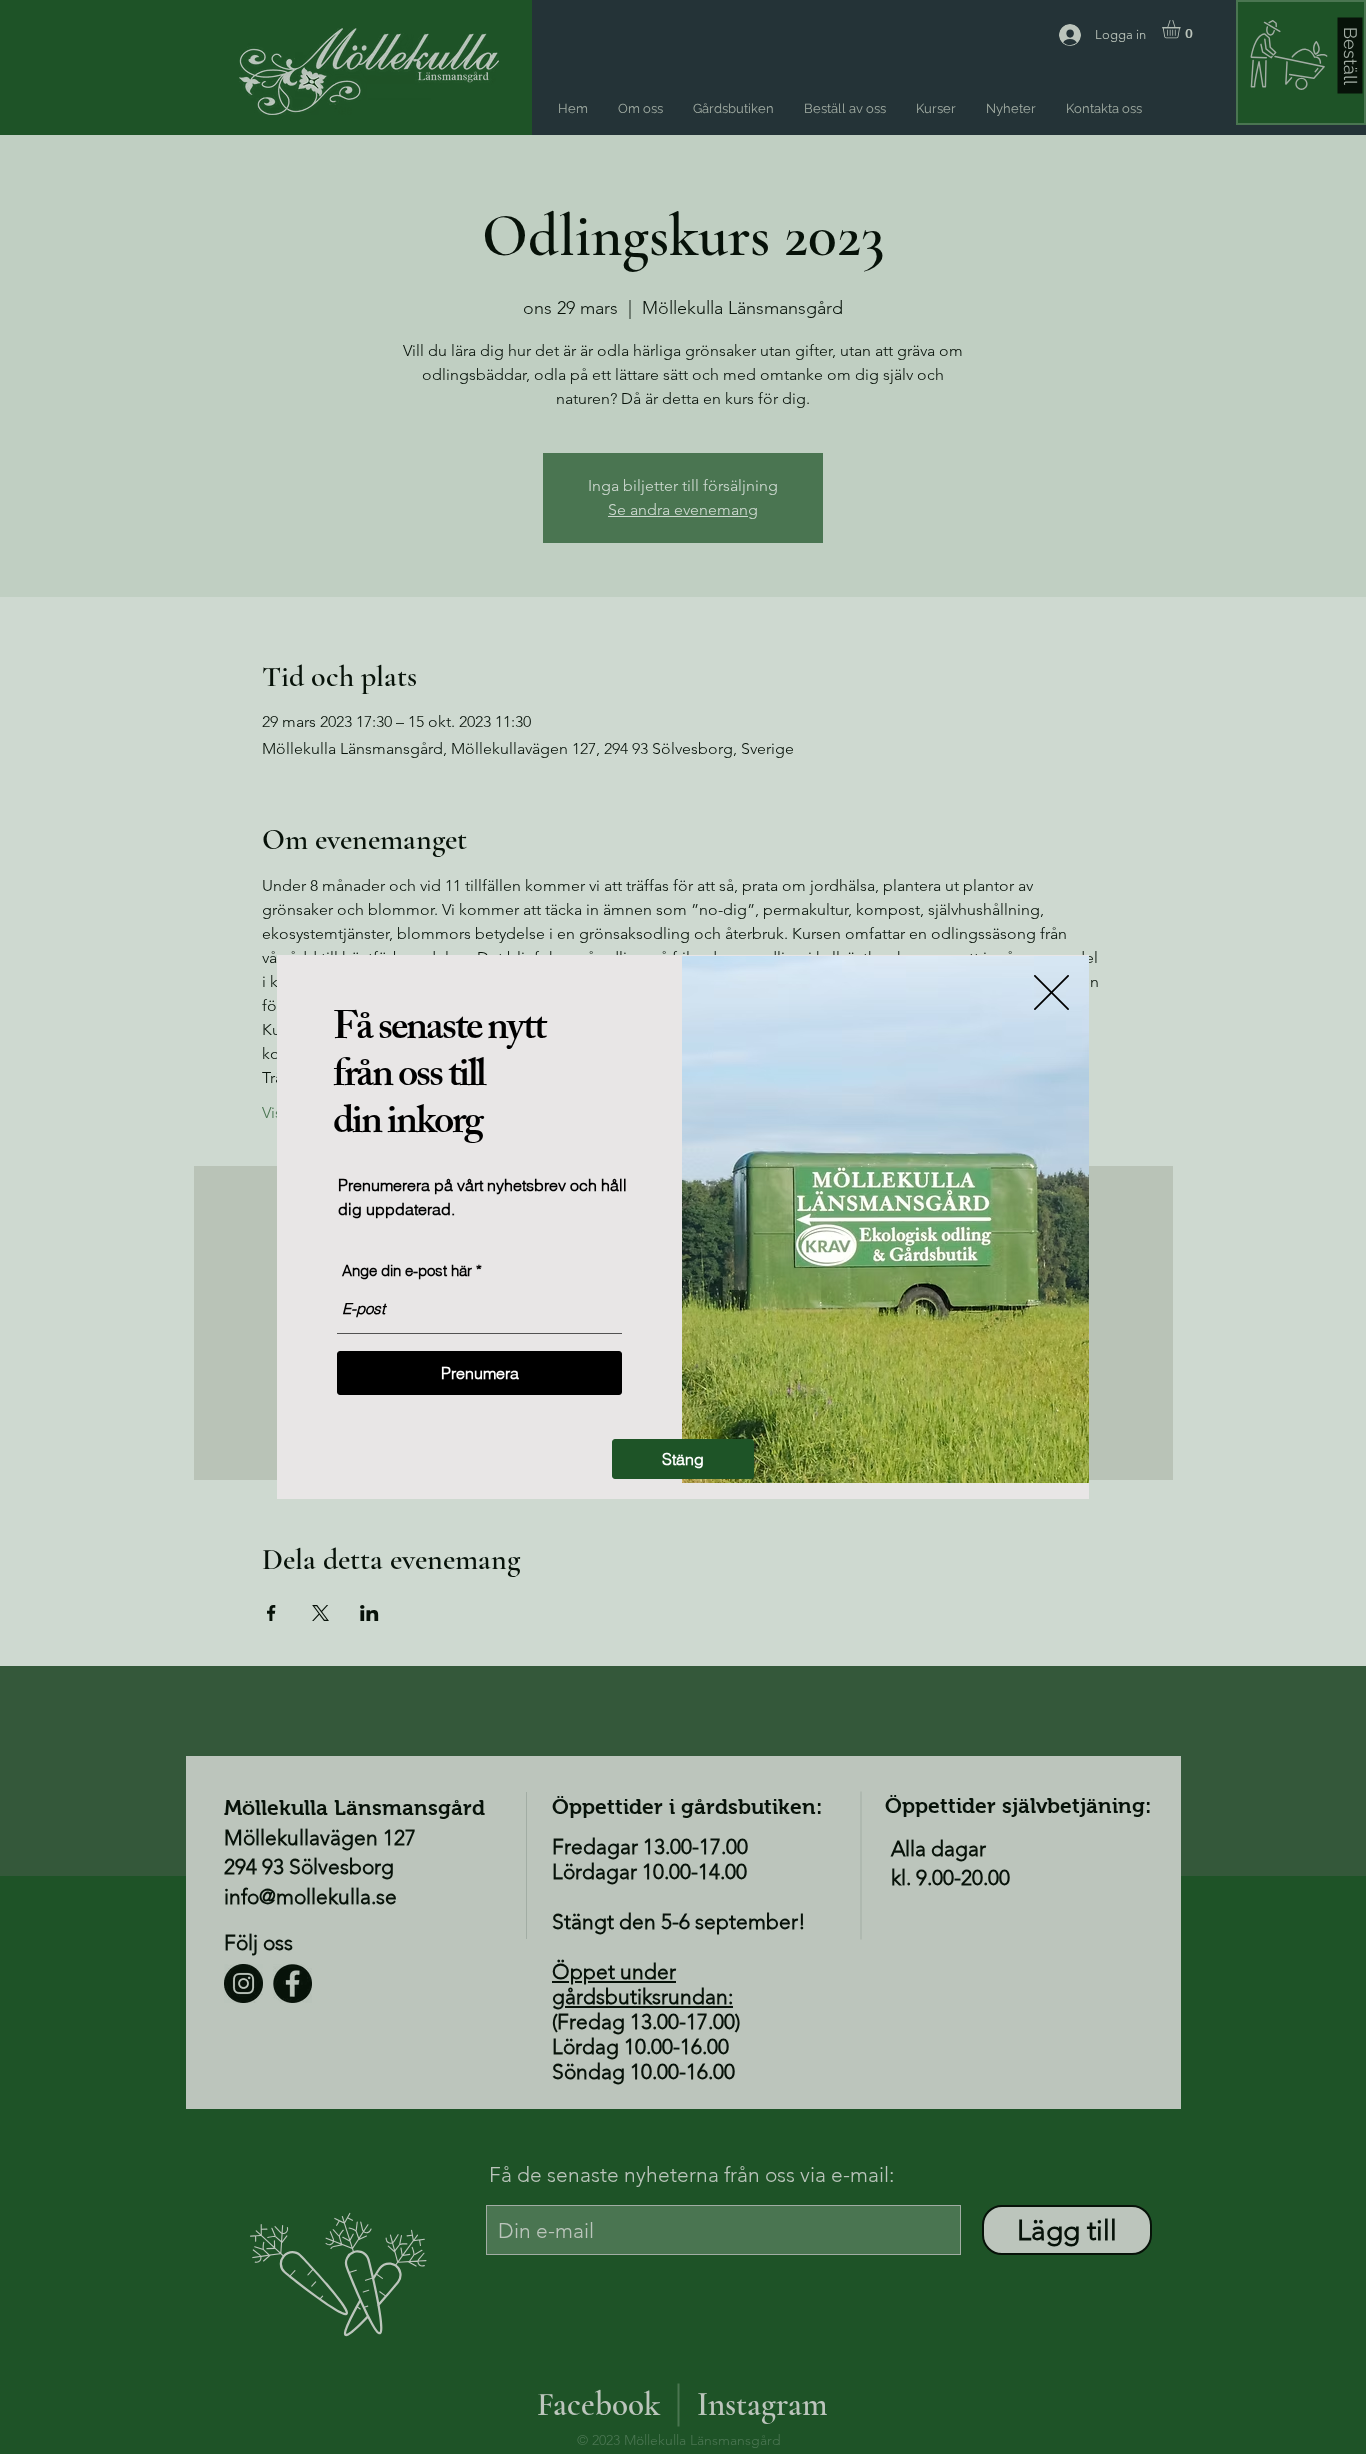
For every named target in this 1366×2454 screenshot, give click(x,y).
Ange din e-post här (407, 1270)
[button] (683, 1459)
